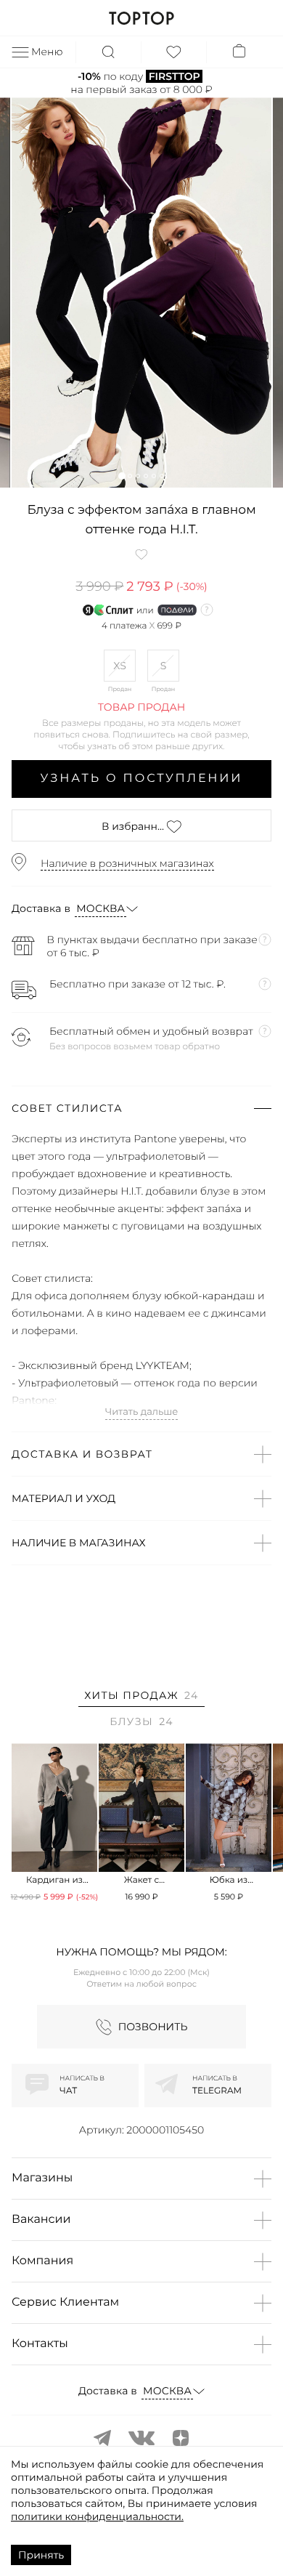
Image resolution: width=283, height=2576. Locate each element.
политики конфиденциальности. (97, 2516)
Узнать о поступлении (142, 779)
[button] (122, 476)
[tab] (141, 1698)
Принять (41, 2555)
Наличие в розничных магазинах (127, 863)
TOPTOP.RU (141, 18)
